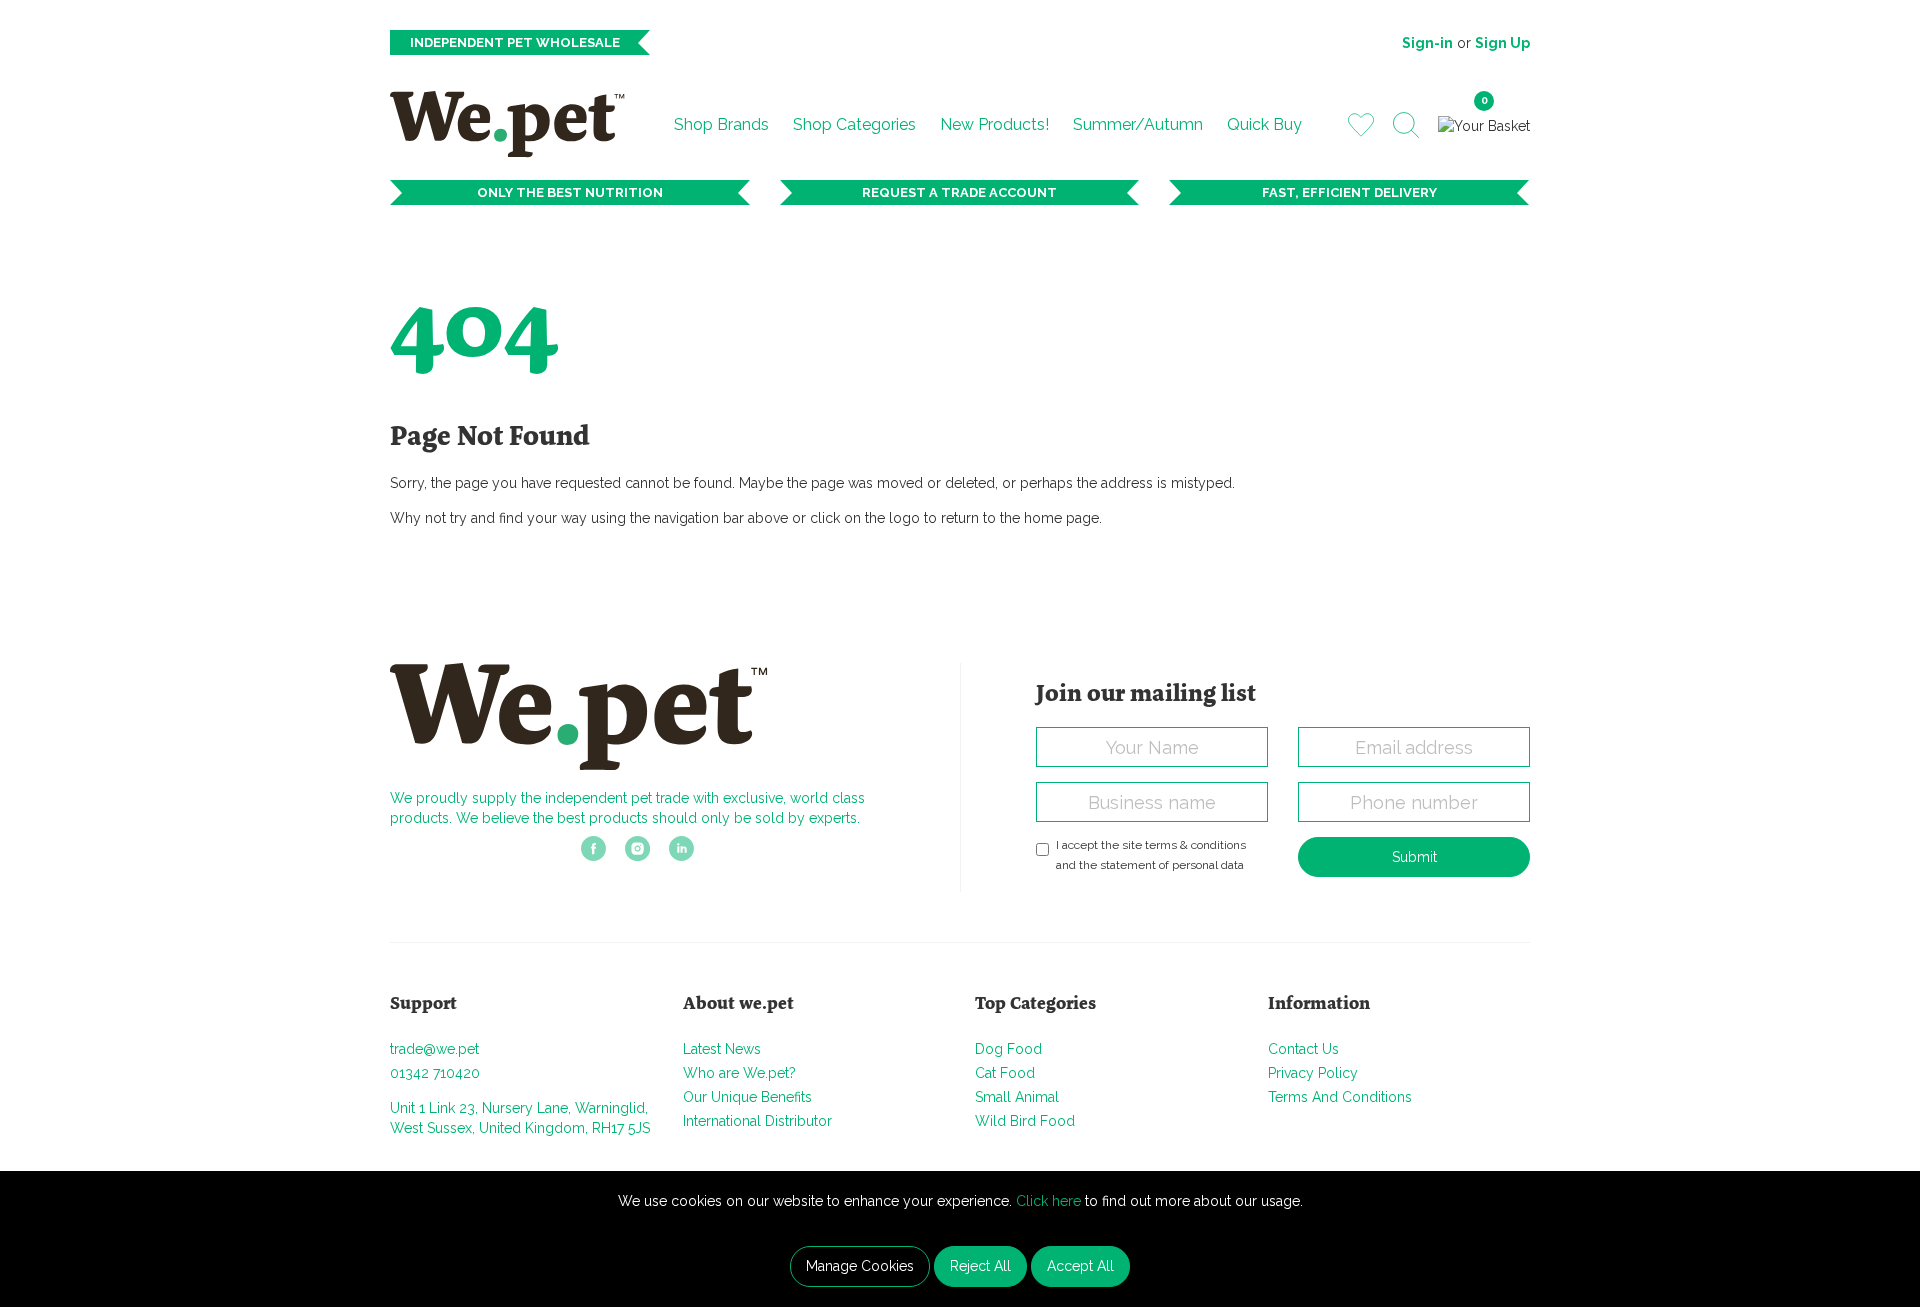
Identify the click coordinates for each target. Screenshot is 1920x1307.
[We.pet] (515, 124)
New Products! (994, 124)
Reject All (980, 1266)
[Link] (593, 855)
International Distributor (757, 1121)
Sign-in (1427, 43)
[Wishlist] (1361, 124)
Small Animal (1017, 1097)
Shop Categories (854, 124)
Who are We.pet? (739, 1073)
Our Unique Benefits (747, 1097)
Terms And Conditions (1340, 1097)
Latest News (722, 1049)
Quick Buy (1264, 124)
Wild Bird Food (1025, 1121)
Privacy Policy (1313, 1073)
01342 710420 (435, 1073)
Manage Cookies (860, 1266)
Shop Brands (721, 124)
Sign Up (1502, 43)
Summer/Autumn (1138, 124)
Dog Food (1008, 1049)
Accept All (1080, 1266)
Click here (1048, 1201)
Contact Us (1303, 1049)
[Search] (1406, 125)
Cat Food (1005, 1073)
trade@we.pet (434, 1049)
